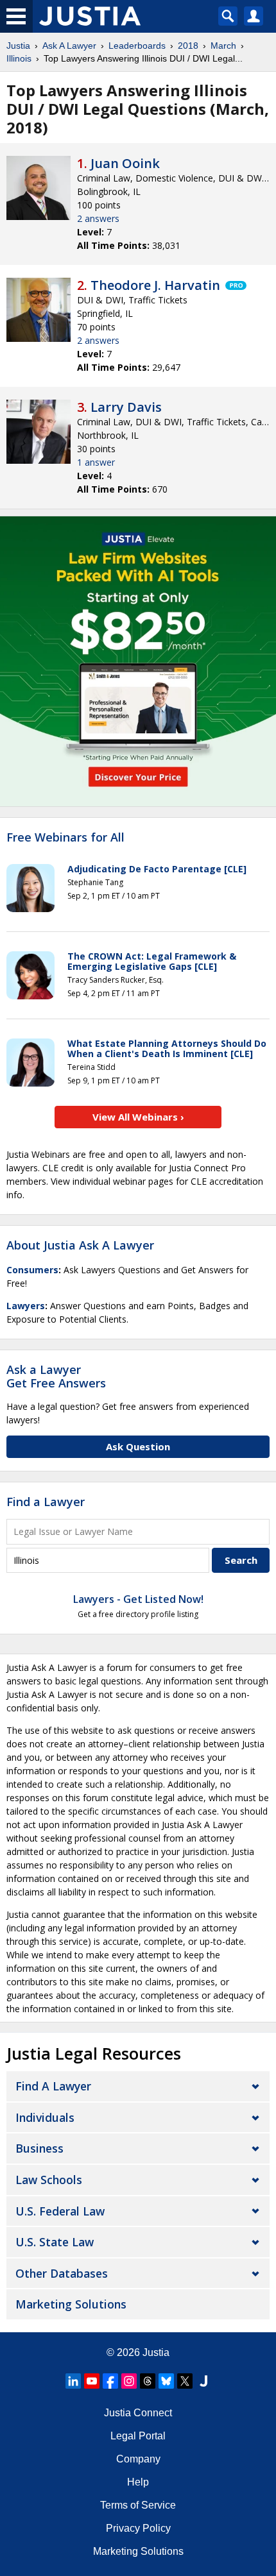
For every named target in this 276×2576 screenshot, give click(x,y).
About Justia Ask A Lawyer (80, 1245)
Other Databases (62, 2273)
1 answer (96, 462)
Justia (18, 46)
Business (39, 2148)
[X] (185, 2381)
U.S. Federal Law (60, 2211)
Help (138, 2482)
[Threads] (148, 2381)
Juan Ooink (125, 163)
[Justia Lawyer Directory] (203, 2381)
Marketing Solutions (71, 2304)
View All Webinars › (138, 1117)
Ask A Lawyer (69, 46)
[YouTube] (92, 2381)
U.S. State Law (55, 2242)
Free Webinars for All (65, 838)
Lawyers (26, 1306)
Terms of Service (138, 2505)
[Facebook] (110, 2381)
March (223, 46)
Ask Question (138, 1446)
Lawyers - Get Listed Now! (138, 1599)
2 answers (98, 218)
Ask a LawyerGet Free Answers (56, 1377)
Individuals (45, 2117)
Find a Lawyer (46, 1502)
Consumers (32, 1270)
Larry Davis (126, 407)
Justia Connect (138, 2413)
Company (138, 2459)
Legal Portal (138, 2436)
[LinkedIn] (73, 2381)
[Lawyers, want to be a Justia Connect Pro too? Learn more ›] (235, 285)
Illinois (19, 58)
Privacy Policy (138, 2528)
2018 (188, 46)
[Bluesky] (166, 2381)
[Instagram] (129, 2381)
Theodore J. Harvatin (155, 285)
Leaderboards (137, 46)
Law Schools (49, 2180)
